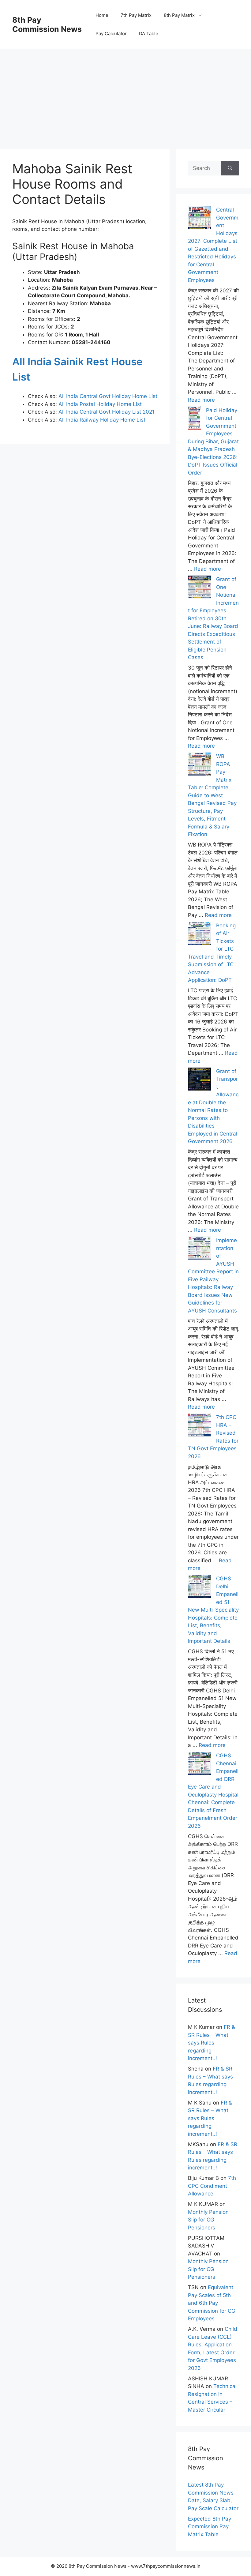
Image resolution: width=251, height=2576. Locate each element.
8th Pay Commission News (47, 24)
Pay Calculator (111, 34)
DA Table (149, 34)
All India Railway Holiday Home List (101, 420)
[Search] (230, 168)
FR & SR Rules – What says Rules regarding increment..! (212, 2043)
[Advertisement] (125, 92)
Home (102, 15)
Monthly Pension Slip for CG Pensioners (208, 2220)
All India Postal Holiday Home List (100, 404)
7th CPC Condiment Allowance (212, 2186)
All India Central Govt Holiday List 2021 (107, 412)
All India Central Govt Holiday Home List (108, 396)
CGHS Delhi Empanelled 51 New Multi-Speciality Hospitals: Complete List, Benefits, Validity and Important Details (213, 1610)
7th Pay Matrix (136, 15)
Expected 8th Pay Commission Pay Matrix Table (210, 2527)
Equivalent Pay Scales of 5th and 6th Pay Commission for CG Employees (212, 2303)
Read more (201, 400)
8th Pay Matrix (179, 15)
